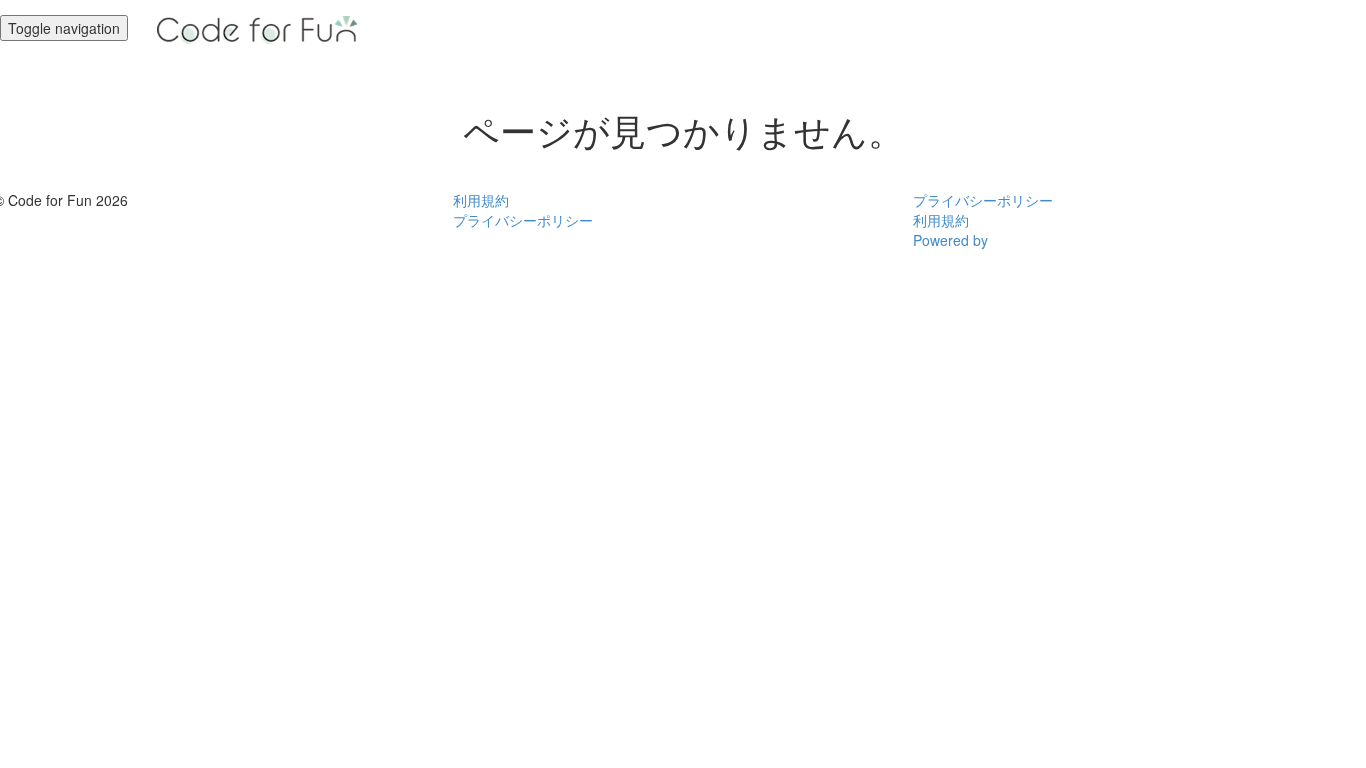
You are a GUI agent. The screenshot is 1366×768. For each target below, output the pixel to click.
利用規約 (481, 200)
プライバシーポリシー (523, 220)
